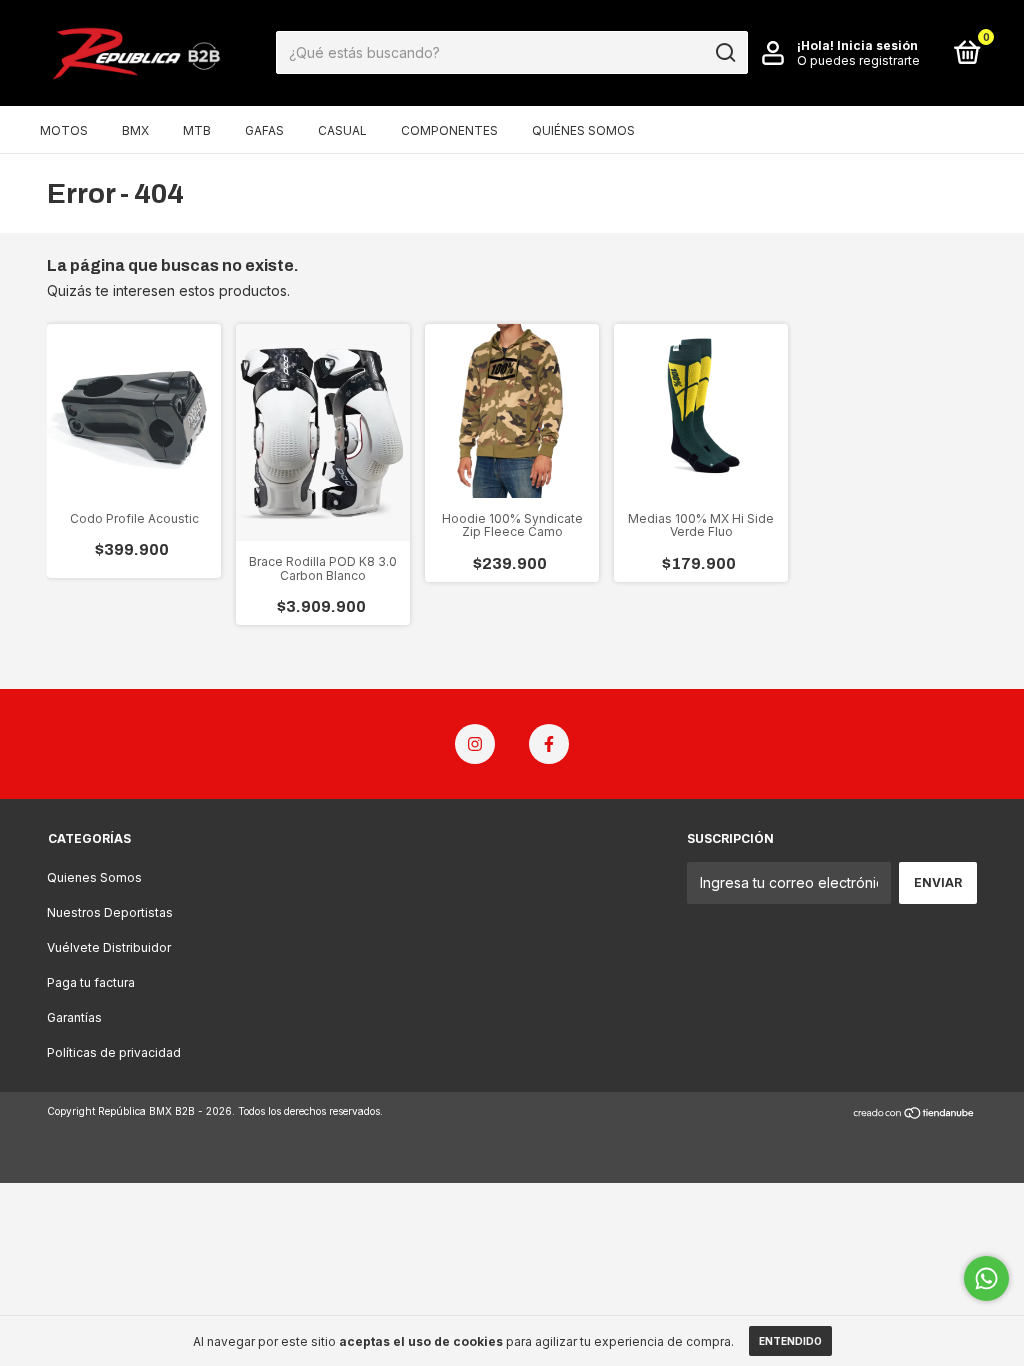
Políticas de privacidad (114, 1052)
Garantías (74, 1017)
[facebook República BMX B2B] (549, 744)
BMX (135, 130)
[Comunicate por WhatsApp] (986, 1278)
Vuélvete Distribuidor (109, 947)
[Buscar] (724, 53)
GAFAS (264, 130)
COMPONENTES (449, 130)
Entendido (790, 1341)
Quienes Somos (94, 877)
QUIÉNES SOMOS (583, 130)
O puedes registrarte (858, 60)
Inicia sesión (877, 45)
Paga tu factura (91, 982)
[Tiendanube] (914, 1113)
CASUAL (342, 130)
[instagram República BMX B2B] (475, 744)
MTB (197, 130)
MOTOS (64, 130)
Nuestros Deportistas (110, 912)
